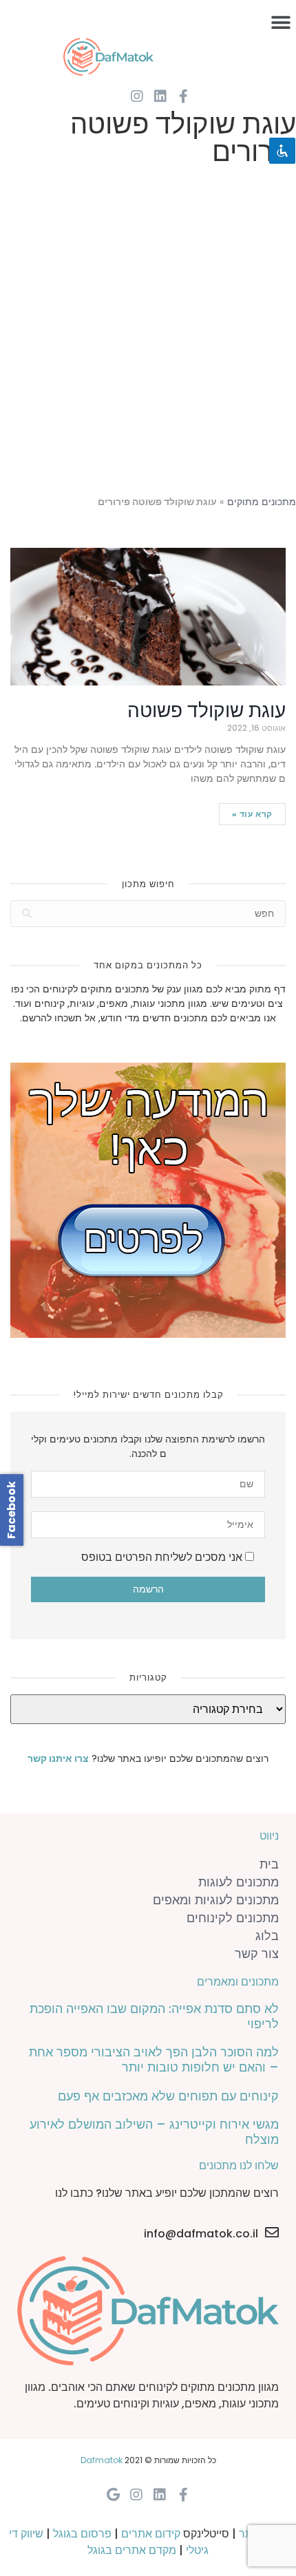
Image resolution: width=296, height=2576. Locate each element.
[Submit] (27, 914)
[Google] (113, 2495)
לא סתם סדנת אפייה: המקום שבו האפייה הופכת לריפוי (154, 2016)
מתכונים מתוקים (262, 502)
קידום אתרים (151, 2534)
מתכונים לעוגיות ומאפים (216, 1900)
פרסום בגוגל (82, 2534)
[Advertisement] (148, 334)
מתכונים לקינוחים (233, 1918)
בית (269, 1864)
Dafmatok (102, 2460)
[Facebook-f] (184, 96)
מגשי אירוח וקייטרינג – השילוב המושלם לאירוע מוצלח (154, 2132)
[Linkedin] (160, 96)
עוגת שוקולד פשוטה (207, 711)
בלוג (267, 1936)
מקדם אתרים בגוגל (132, 2550)
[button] (281, 22)
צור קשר (257, 1954)
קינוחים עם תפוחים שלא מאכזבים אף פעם (168, 2096)
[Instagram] (137, 96)
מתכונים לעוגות (239, 1882)
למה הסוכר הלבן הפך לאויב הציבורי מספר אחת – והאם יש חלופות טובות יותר (154, 2059)
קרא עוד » (252, 814)
